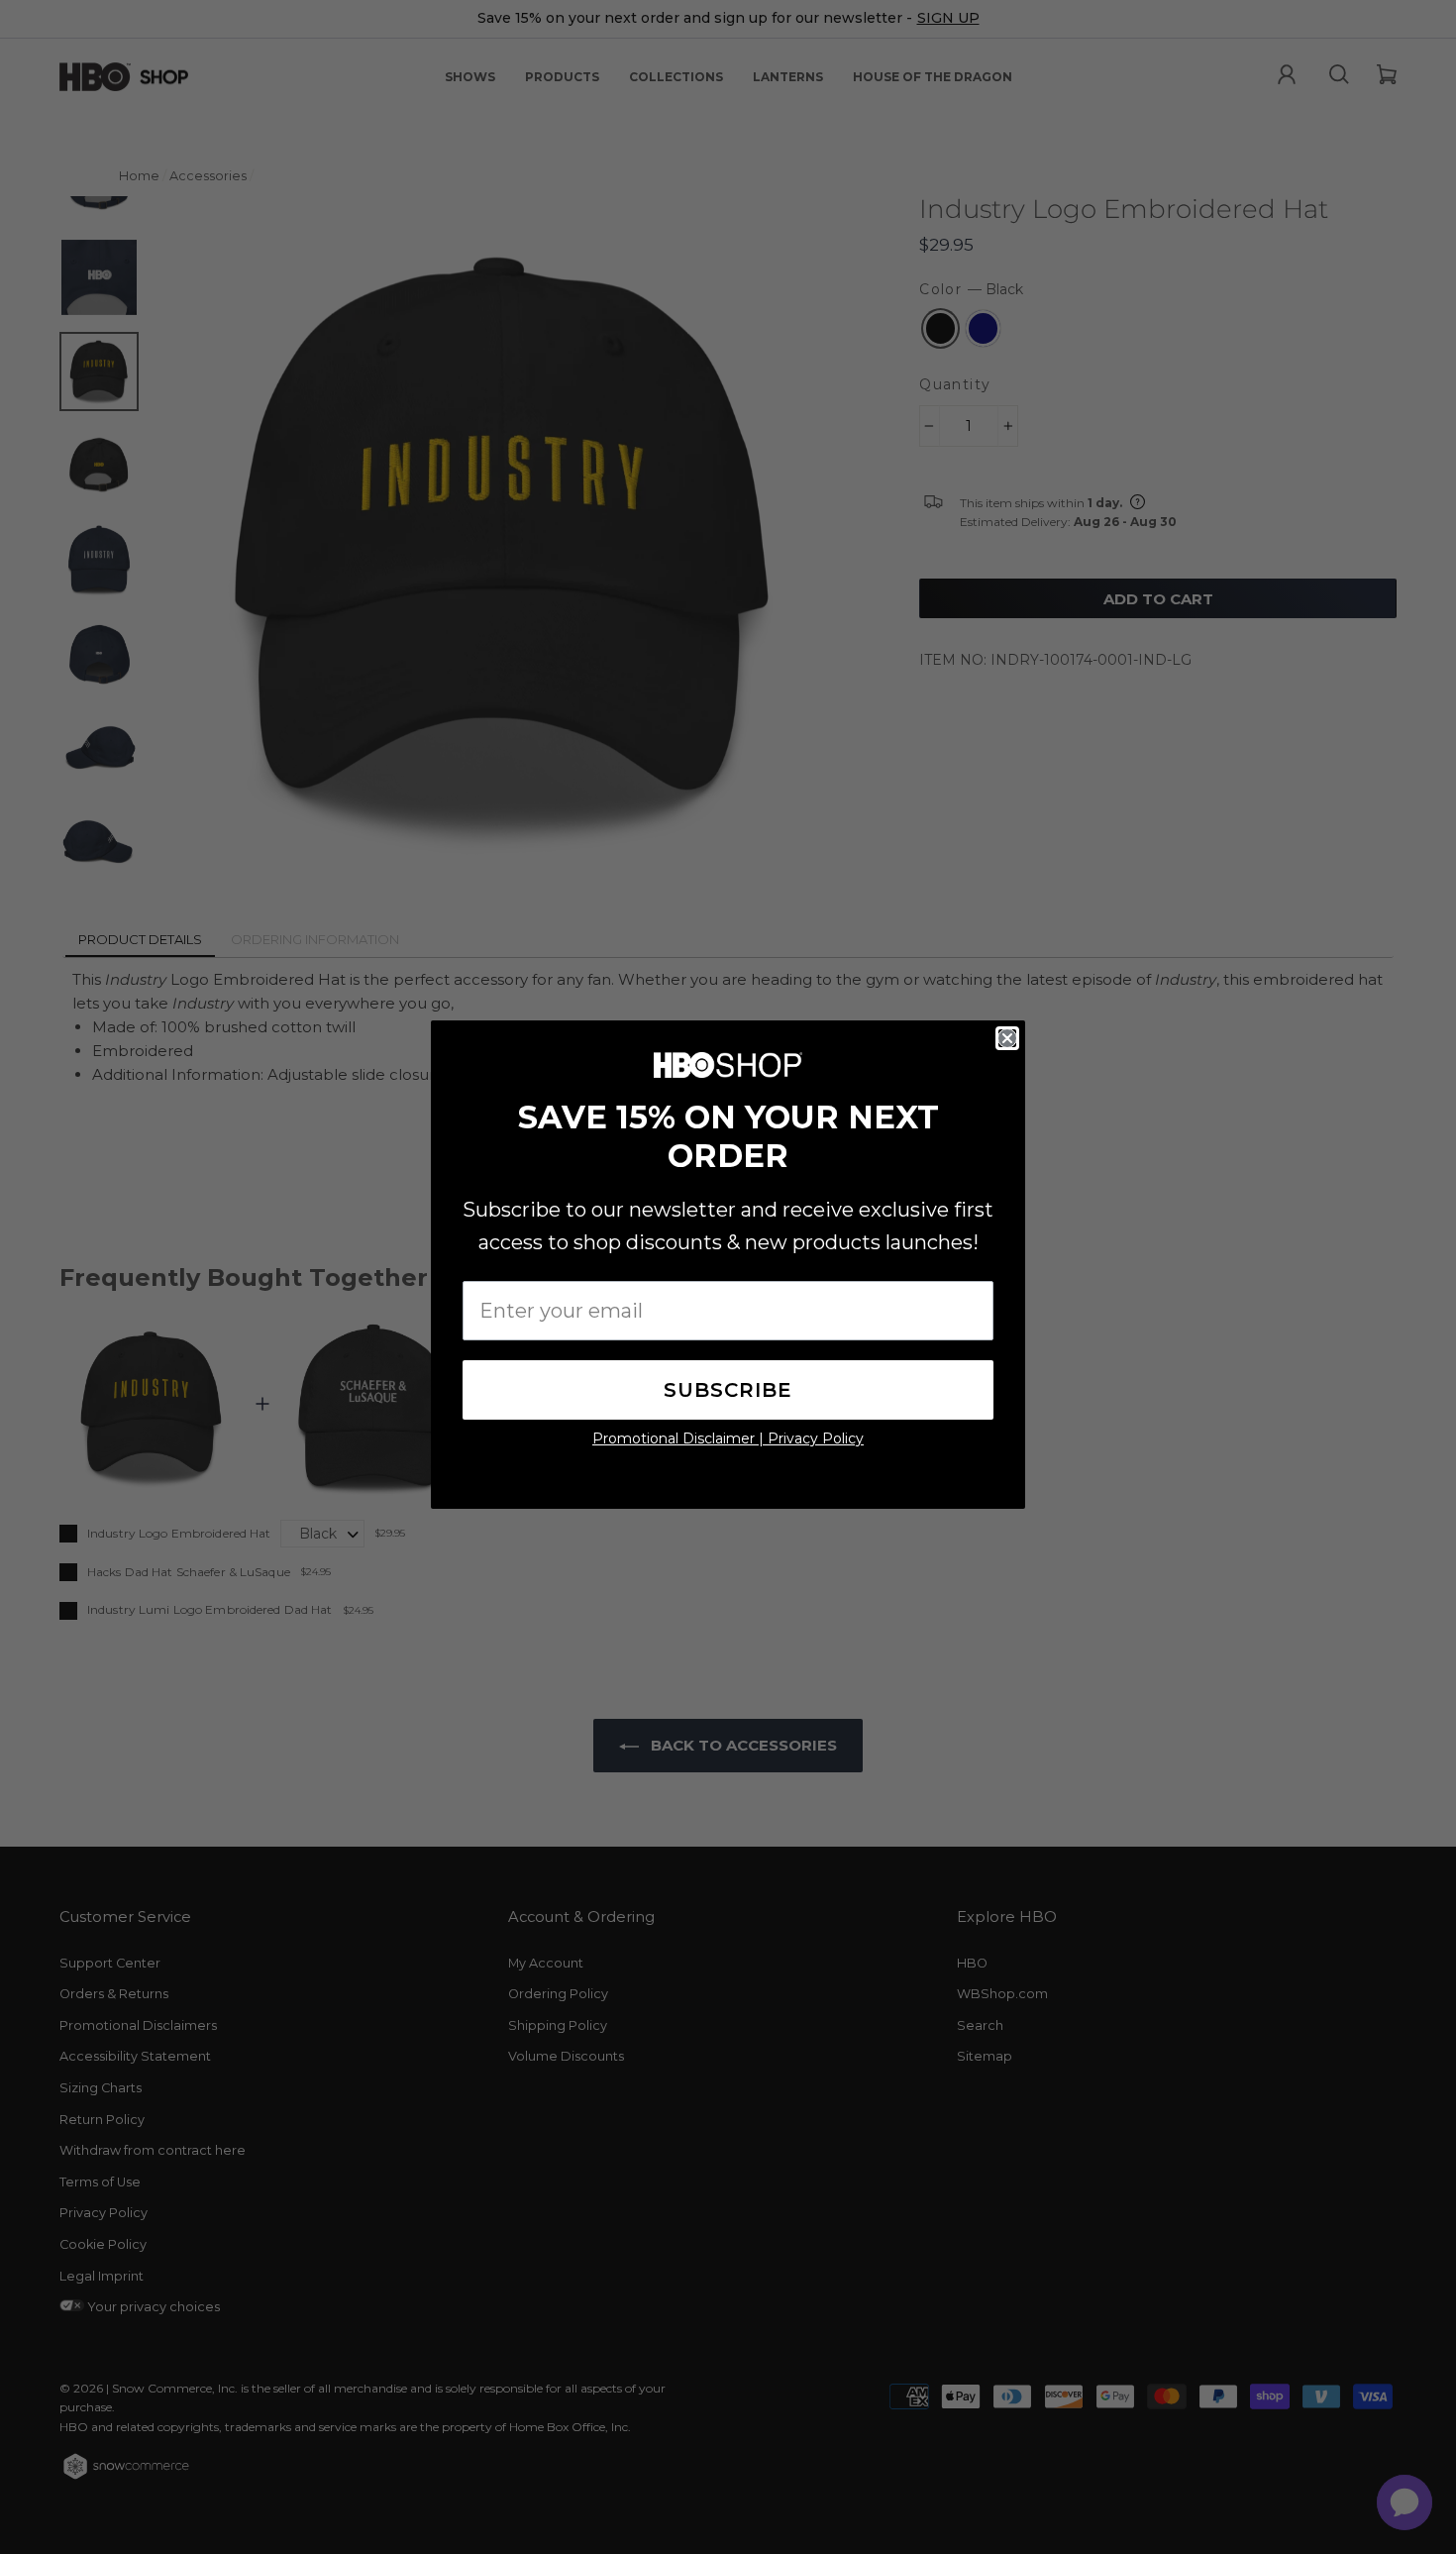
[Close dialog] (1007, 1038)
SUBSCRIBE (728, 1390)
